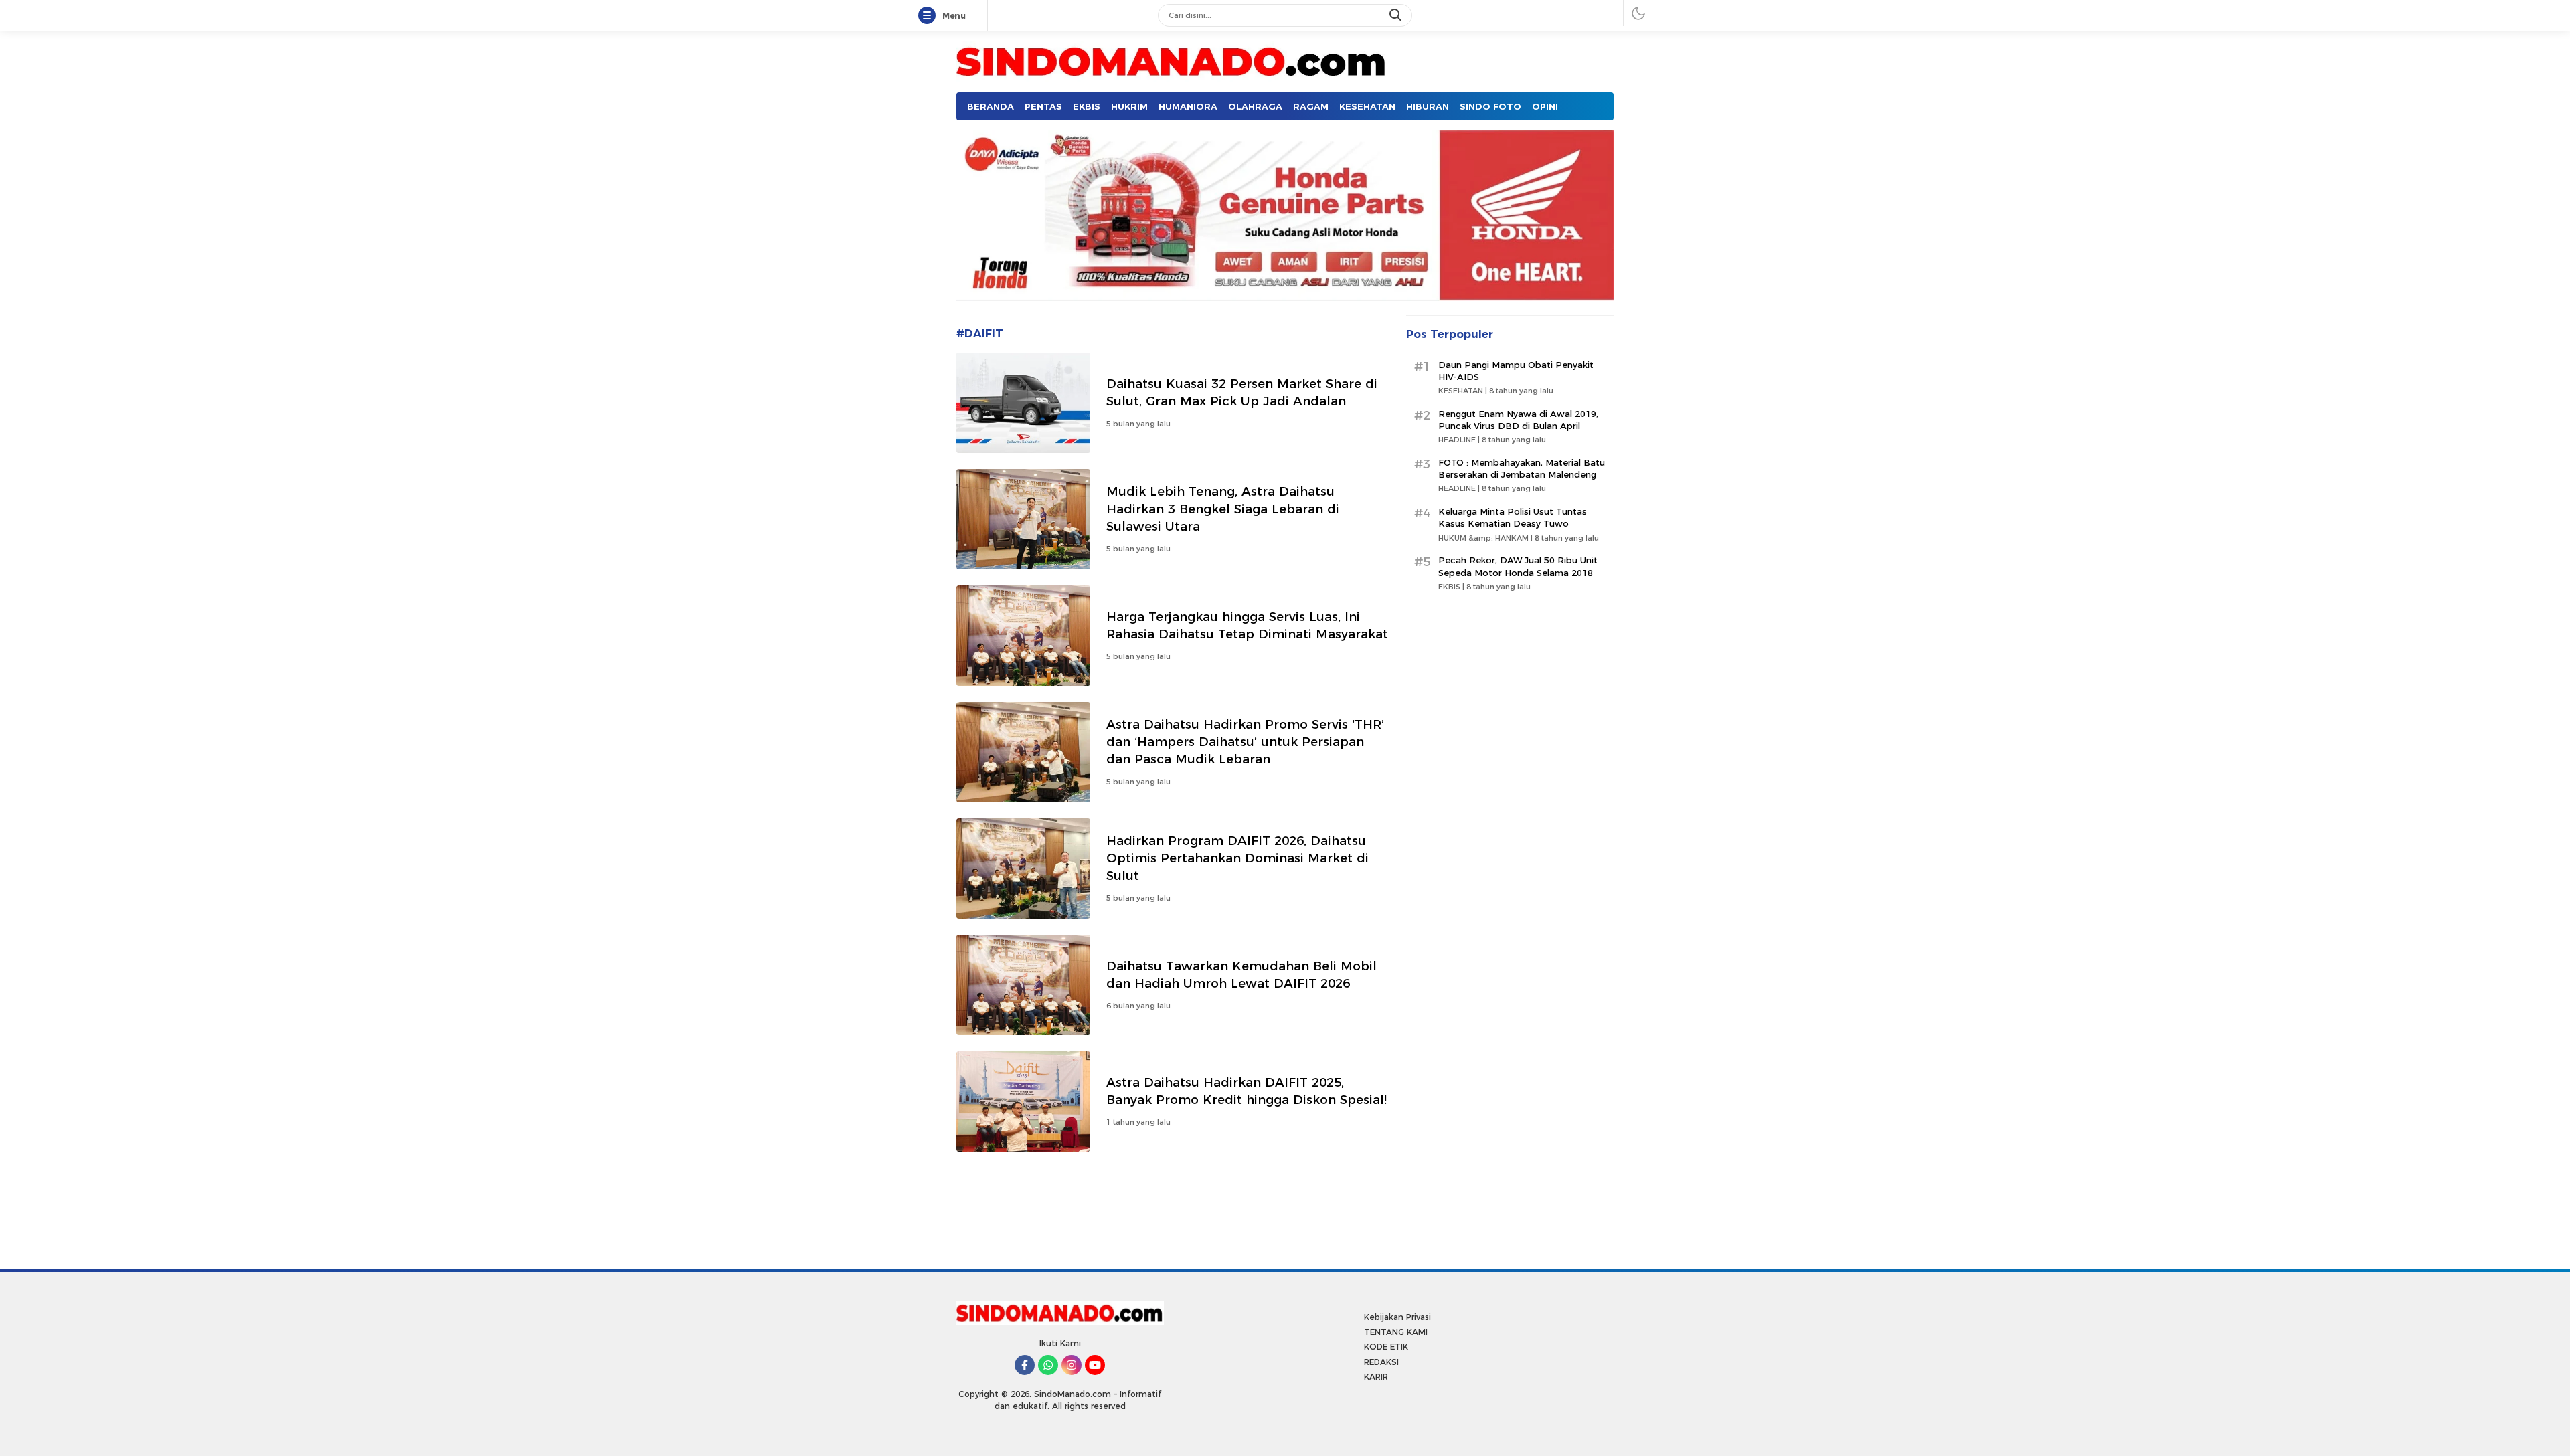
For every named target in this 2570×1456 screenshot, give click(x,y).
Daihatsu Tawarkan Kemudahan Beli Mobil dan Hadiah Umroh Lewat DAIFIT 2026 (1241, 975)
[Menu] (930, 16)
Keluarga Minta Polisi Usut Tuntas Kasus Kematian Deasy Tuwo (1513, 517)
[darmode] (1638, 13)
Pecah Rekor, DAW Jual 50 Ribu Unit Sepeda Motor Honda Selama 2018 (1518, 566)
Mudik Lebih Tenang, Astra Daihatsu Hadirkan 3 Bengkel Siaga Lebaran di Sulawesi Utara (1223, 509)
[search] (1397, 15)
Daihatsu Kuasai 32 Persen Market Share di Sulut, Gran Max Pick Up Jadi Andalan (1242, 392)
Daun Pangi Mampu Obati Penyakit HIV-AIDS (1516, 371)
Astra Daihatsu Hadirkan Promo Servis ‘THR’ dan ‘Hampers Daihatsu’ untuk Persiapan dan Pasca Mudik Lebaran (1245, 742)
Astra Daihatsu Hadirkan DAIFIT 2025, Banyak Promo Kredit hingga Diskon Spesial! (1247, 1091)
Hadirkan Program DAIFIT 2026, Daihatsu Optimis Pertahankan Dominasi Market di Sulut (1237, 858)
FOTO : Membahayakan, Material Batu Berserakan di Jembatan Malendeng (1522, 468)
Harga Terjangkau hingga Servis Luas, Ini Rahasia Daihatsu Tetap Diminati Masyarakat (1247, 625)
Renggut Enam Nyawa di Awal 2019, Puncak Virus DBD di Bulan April (1518, 420)
